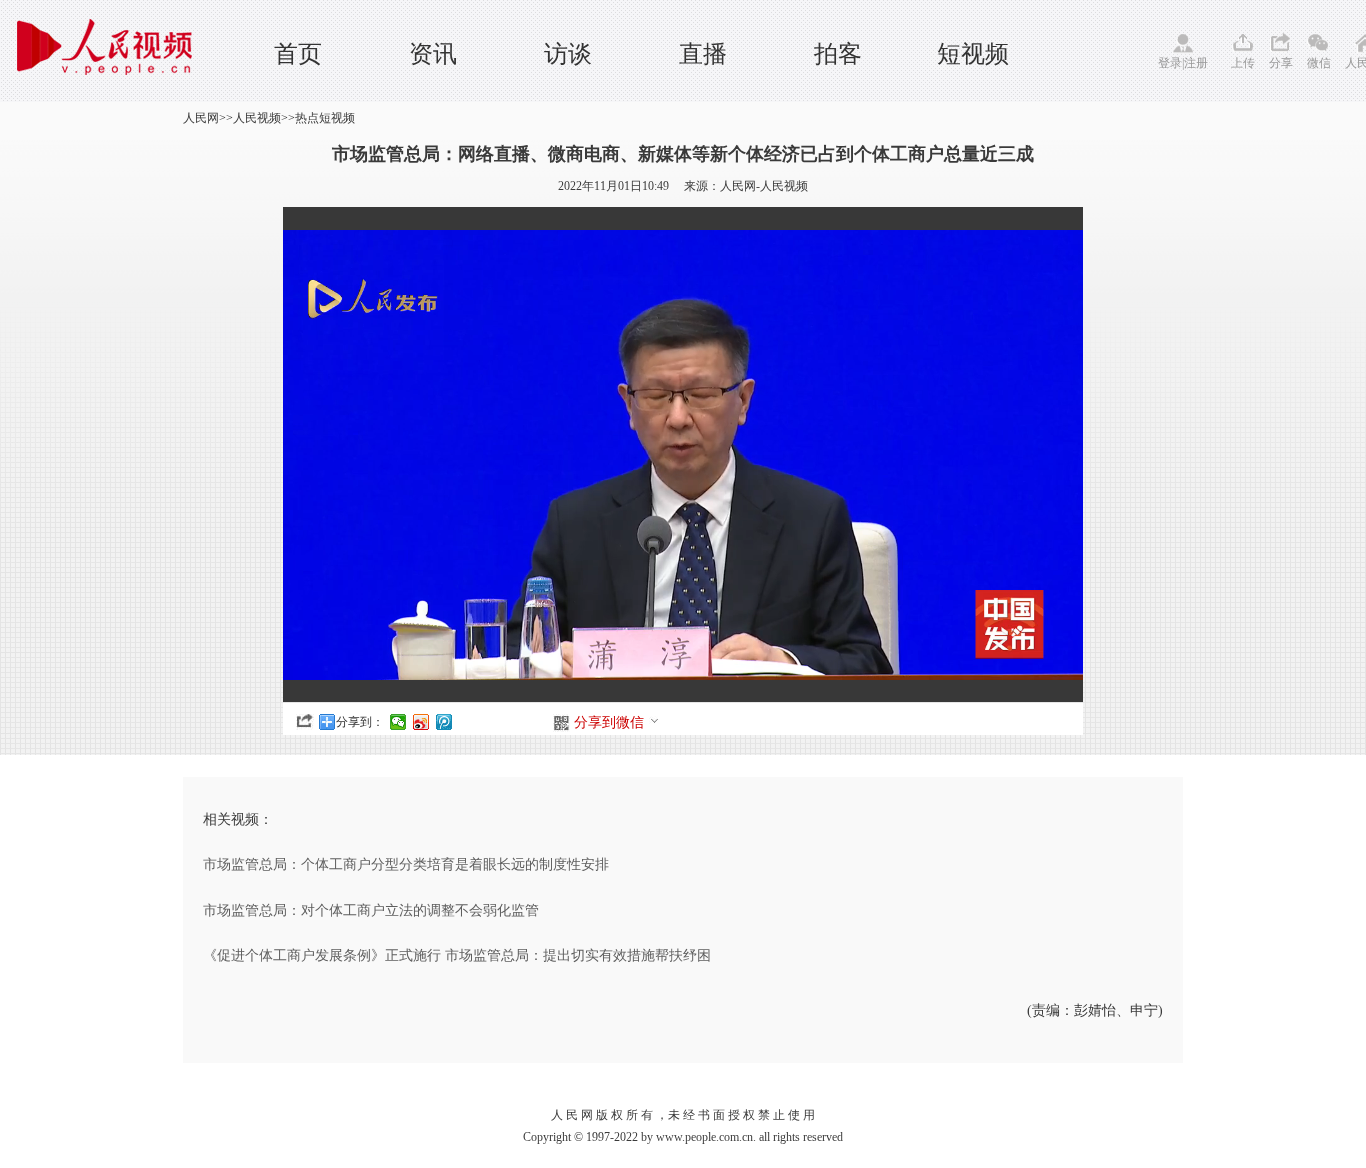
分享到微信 (609, 722)
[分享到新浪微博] (421, 722)
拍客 (838, 54)
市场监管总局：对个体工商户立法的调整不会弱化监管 (371, 910)
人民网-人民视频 (764, 186)
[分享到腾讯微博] (444, 722)
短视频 (973, 54)
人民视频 (257, 118)
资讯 (433, 54)
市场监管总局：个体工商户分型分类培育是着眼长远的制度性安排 (406, 864)
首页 (298, 54)
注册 (1196, 63)
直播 (703, 54)
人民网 (201, 118)
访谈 (568, 54)
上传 (1243, 63)
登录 (1170, 63)
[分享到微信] (398, 722)
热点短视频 (325, 118)
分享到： (360, 722)
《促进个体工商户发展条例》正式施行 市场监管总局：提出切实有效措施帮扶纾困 (457, 955)
